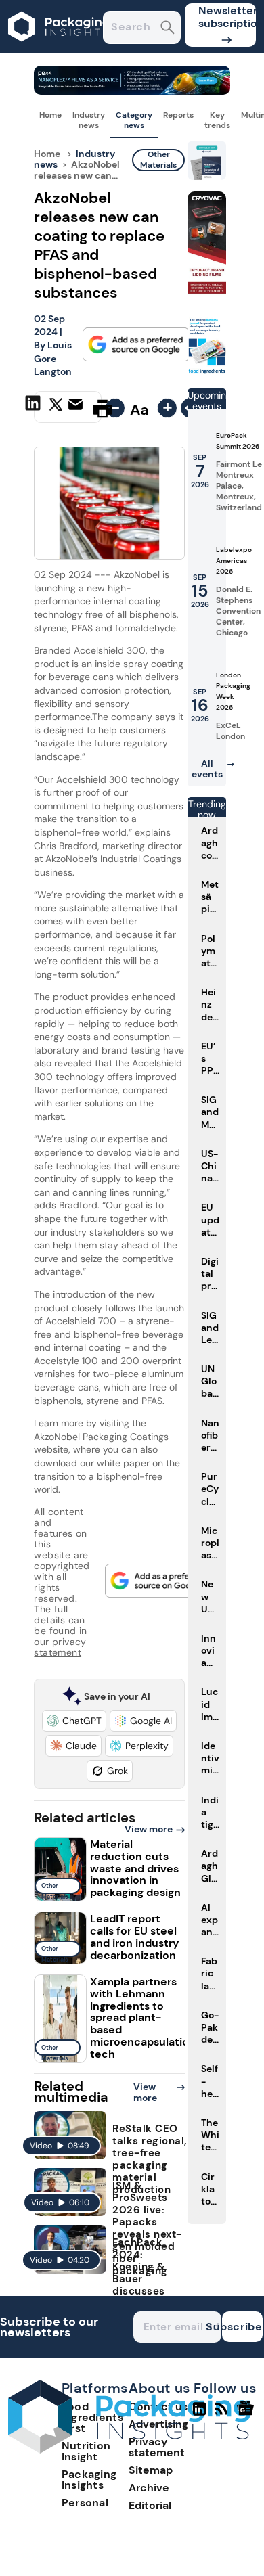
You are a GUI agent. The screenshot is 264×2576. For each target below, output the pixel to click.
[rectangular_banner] (207, 372)
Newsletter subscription (227, 17)
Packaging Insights (89, 2480)
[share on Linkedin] (35, 407)
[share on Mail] (77, 407)
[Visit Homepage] (60, 49)
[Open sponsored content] (132, 91)
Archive (149, 2488)
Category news (134, 120)
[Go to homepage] (129, 2450)
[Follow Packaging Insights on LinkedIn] (199, 2414)
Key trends (217, 120)
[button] (74, 1721)
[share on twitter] (56, 408)
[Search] (168, 29)
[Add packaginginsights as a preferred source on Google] (136, 344)
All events (207, 769)
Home (50, 115)
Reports (178, 115)
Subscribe (242, 2327)
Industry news (89, 120)
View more (149, 1829)
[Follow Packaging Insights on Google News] (247, 2414)
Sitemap (151, 2470)
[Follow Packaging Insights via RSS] (223, 2414)
